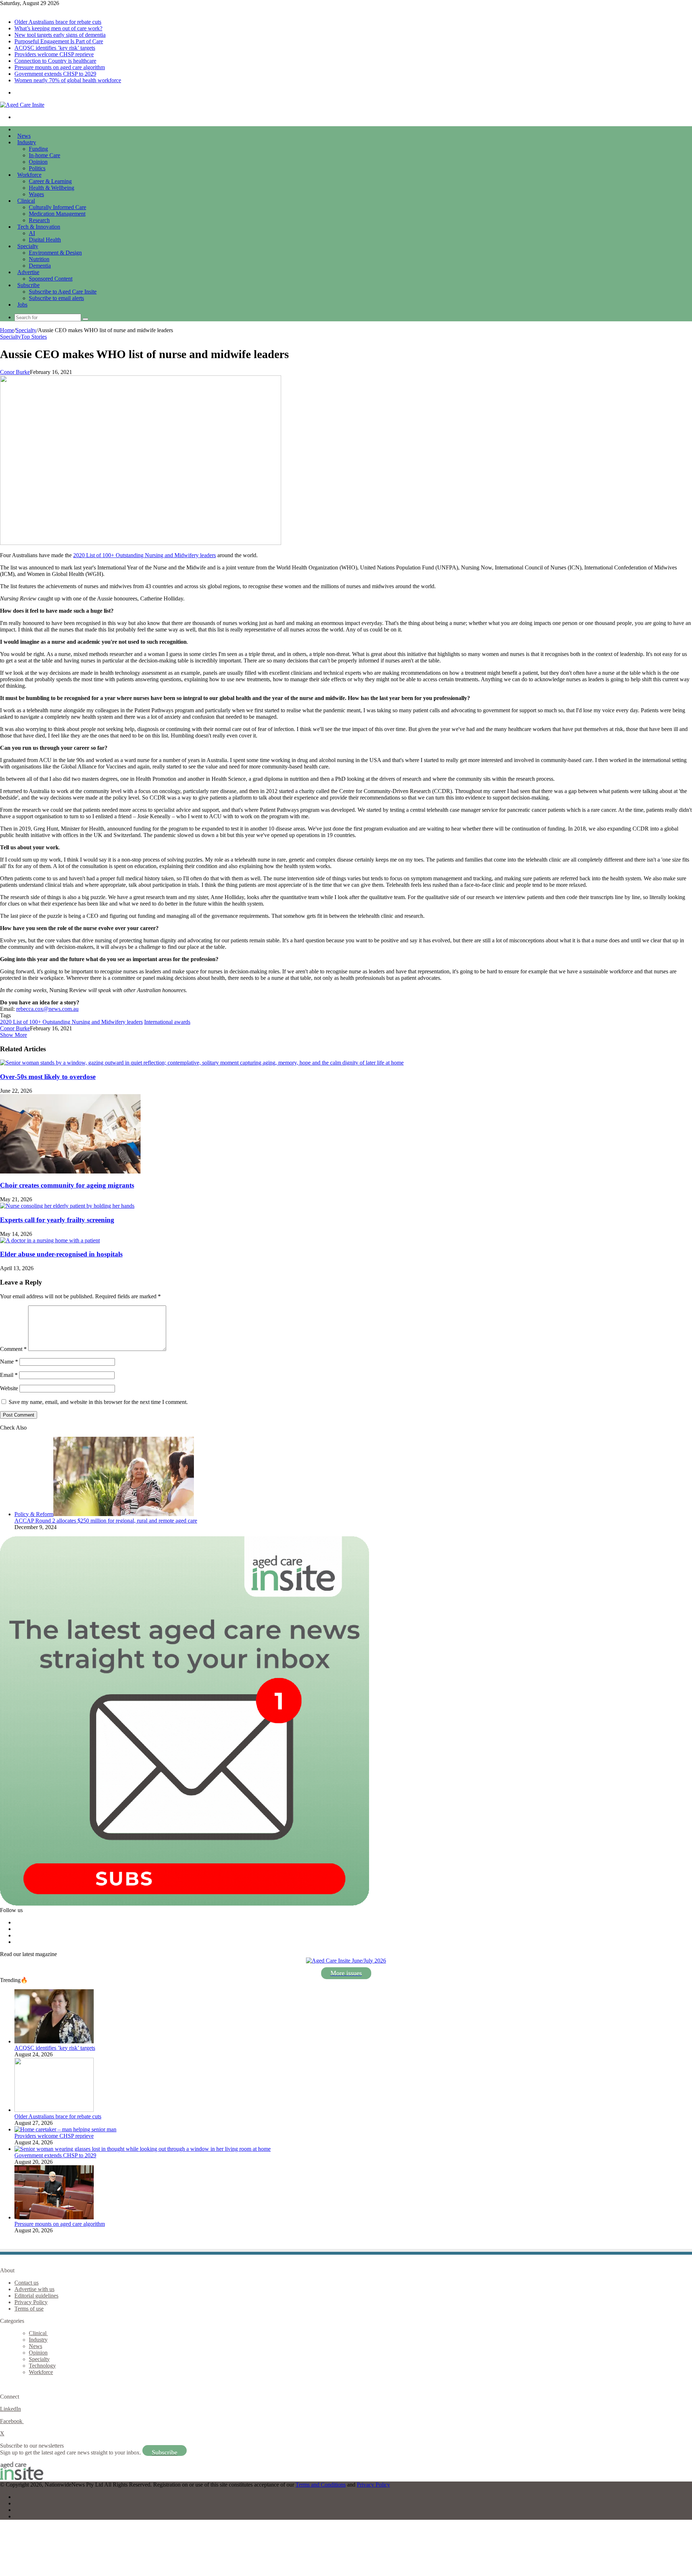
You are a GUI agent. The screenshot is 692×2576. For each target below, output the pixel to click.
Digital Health (45, 240)
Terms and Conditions (321, 2485)
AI (32, 233)
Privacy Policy (31, 2302)
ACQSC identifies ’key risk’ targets (55, 48)
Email (9, 1375)
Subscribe (28, 285)
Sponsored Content (51, 279)
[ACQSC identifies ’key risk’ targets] (54, 2041)
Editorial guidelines (36, 2296)
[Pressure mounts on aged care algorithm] (54, 2217)
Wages (36, 194)
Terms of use (29, 2309)
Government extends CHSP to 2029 (55, 74)
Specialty (28, 246)
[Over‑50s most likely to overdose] (202, 1063)
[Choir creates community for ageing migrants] (70, 1172)
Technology (42, 2366)
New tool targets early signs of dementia (60, 35)
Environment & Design (55, 253)
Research (39, 220)
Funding (38, 149)
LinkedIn (10, 2409)
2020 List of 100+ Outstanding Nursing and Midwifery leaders (145, 555)
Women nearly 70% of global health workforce (68, 80)
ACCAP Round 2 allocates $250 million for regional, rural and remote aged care (106, 1521)
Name (9, 1362)
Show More (14, 1035)
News (24, 136)
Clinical (26, 201)
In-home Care (45, 155)
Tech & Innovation (39, 227)
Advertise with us (34, 2289)
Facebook (12, 2421)
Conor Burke (15, 372)
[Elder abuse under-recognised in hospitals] (50, 1240)
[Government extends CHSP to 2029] (143, 2149)
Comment (13, 1349)
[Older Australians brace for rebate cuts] (54, 2110)
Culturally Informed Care (57, 207)
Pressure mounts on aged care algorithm (60, 67)
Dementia (40, 266)
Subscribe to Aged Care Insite (63, 292)
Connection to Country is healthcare (55, 61)
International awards (167, 1022)
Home (7, 330)
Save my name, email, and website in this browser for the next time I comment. (98, 1402)
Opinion (38, 162)
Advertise (28, 272)
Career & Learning (50, 181)
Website (9, 1388)
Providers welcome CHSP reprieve (54, 54)
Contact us (26, 2283)
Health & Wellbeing (52, 188)
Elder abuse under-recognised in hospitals (61, 1254)
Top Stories (34, 337)
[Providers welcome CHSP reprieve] (65, 2129)
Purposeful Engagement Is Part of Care (59, 41)
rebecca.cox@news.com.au (47, 1009)
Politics (37, 168)
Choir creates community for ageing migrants (67, 1185)
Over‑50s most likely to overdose (48, 1077)
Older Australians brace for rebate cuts (58, 22)
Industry (27, 142)
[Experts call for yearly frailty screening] (67, 1206)
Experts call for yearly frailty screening (57, 1220)
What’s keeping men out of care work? (58, 28)
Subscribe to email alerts (56, 298)
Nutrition (39, 259)
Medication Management (57, 214)
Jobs (22, 305)
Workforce (29, 175)
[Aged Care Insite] (22, 105)
